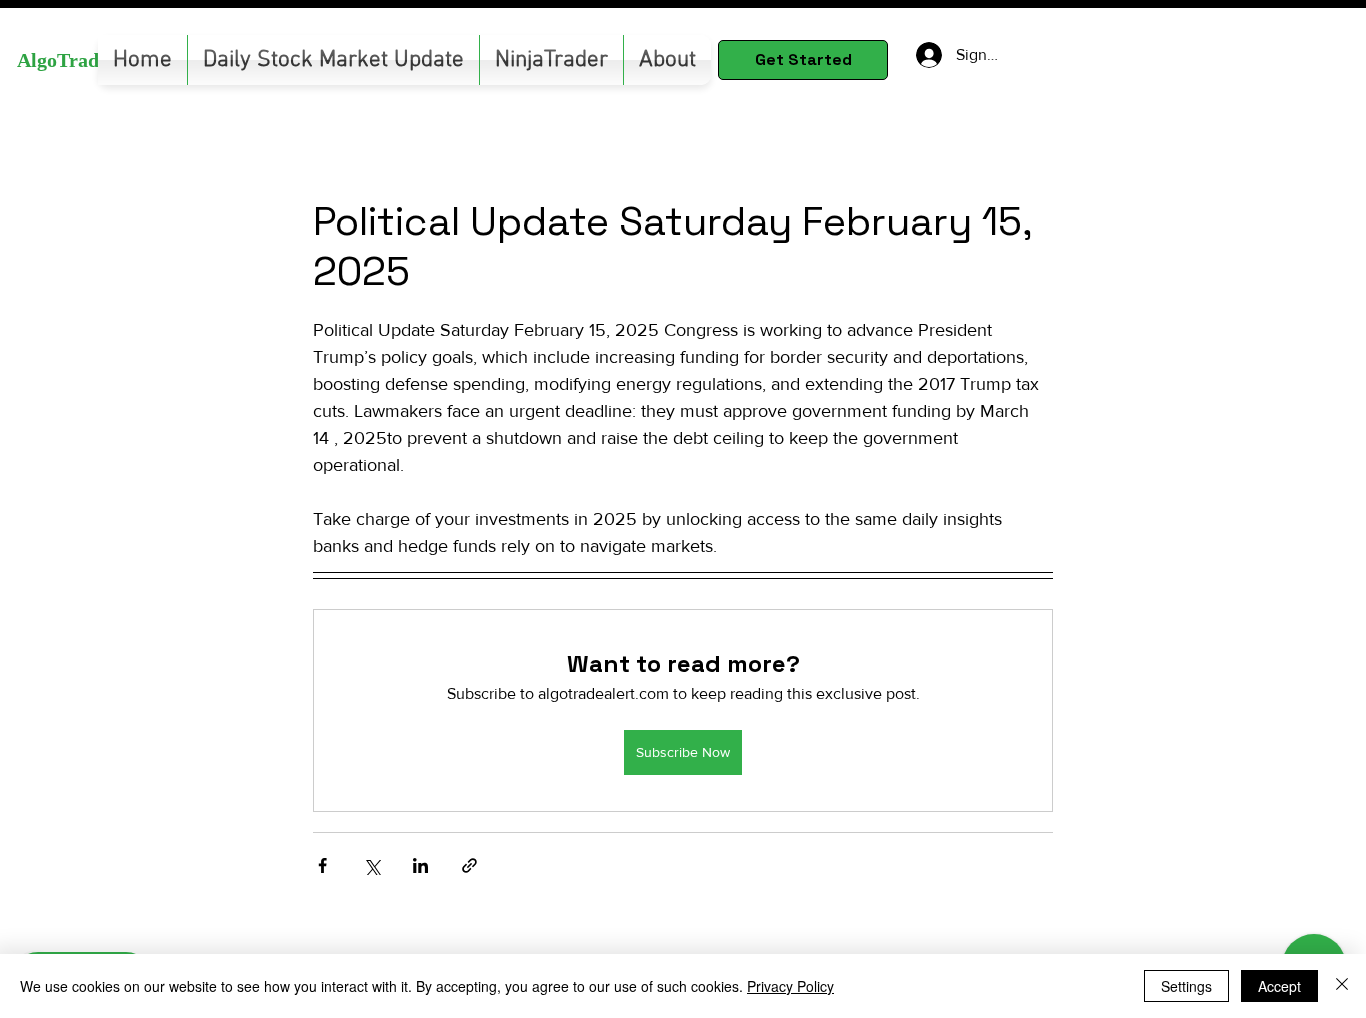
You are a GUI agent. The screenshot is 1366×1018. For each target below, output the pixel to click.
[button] (551, 60)
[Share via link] (469, 865)
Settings (1186, 986)
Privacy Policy (790, 986)
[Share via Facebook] (322, 865)
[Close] (1342, 986)
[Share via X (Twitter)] (371, 865)
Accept (1279, 986)
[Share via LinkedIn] (420, 865)
